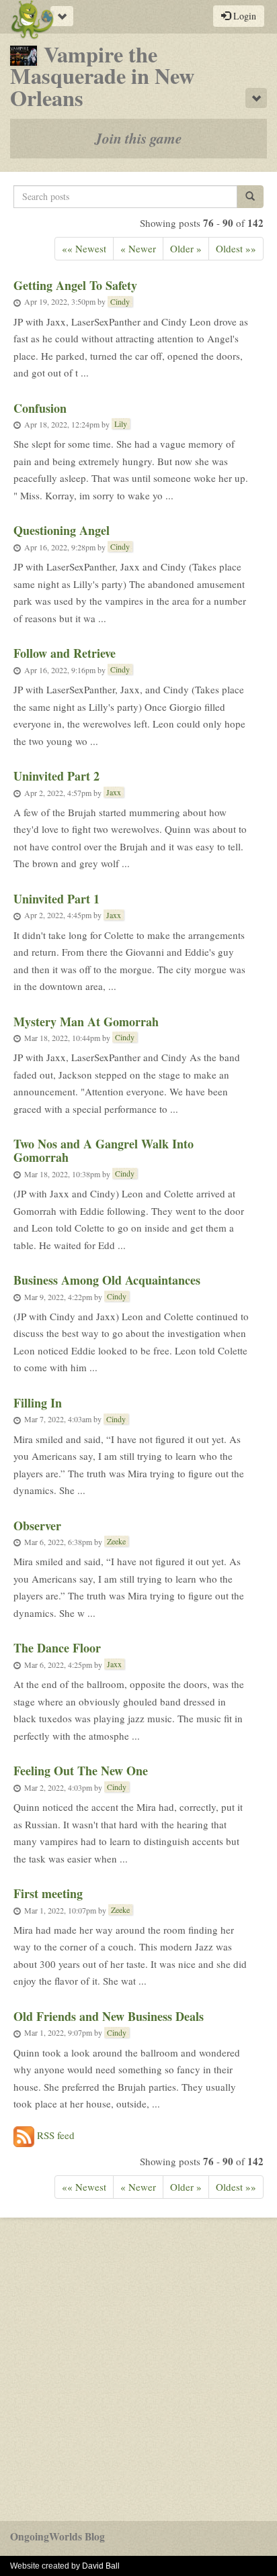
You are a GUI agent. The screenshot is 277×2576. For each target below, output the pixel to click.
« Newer (138, 248)
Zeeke (116, 1541)
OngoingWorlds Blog (57, 2536)
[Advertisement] (138, 2369)
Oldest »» (236, 248)
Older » (186, 248)
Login (243, 16)
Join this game (138, 138)
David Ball (101, 2566)
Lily (121, 424)
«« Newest (84, 248)
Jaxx (114, 792)
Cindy (120, 301)
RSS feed (54, 2134)
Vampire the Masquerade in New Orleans (102, 76)
